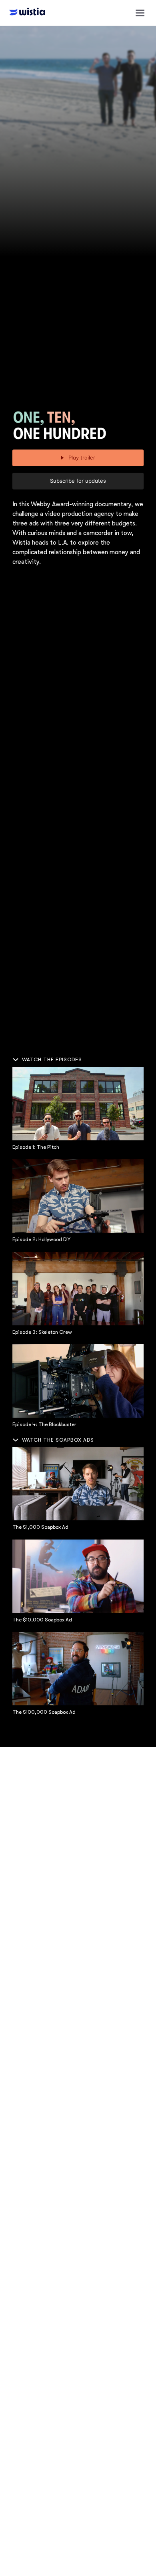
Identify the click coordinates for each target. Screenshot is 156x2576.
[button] (140, 13)
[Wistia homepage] (25, 13)
